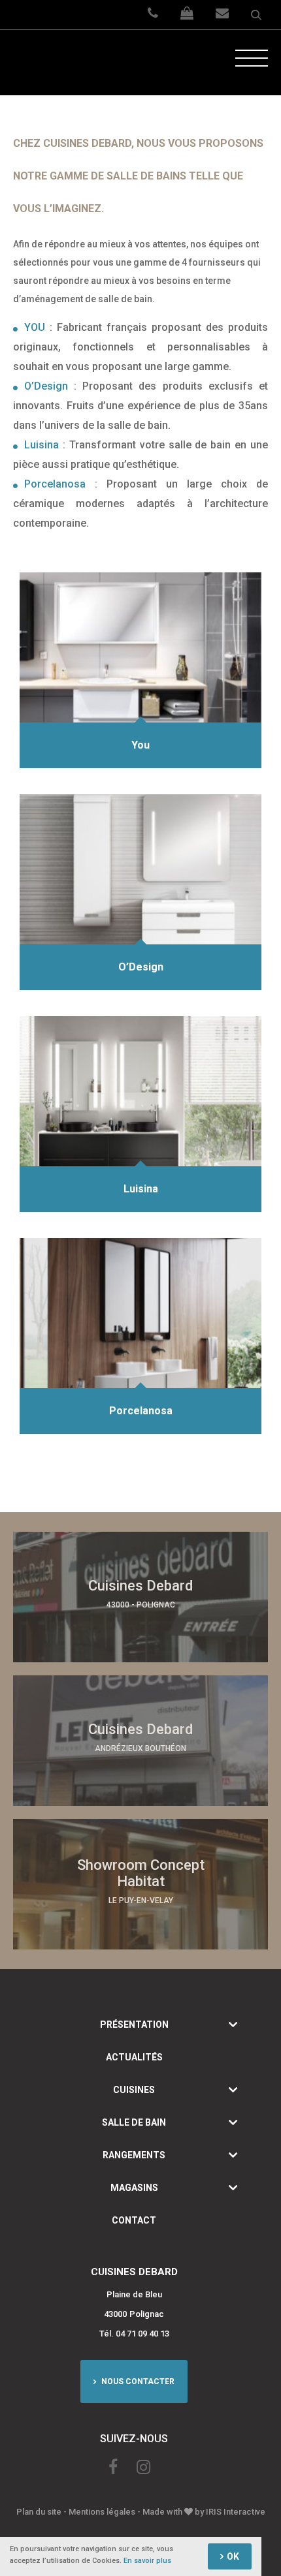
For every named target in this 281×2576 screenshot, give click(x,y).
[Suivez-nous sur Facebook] (113, 2467)
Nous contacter (137, 2382)
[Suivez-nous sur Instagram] (143, 2467)
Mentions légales (102, 2512)
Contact (134, 2220)
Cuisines (134, 2090)
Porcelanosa (55, 484)
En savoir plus (147, 2561)
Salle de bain (134, 2122)
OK (233, 2556)
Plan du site (39, 2512)
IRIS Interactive (236, 2512)
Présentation (134, 2025)
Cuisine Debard (62, 63)
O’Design (46, 386)
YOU (35, 327)
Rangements (134, 2155)
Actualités (134, 2057)
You (140, 745)
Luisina (41, 445)
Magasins (134, 2188)
